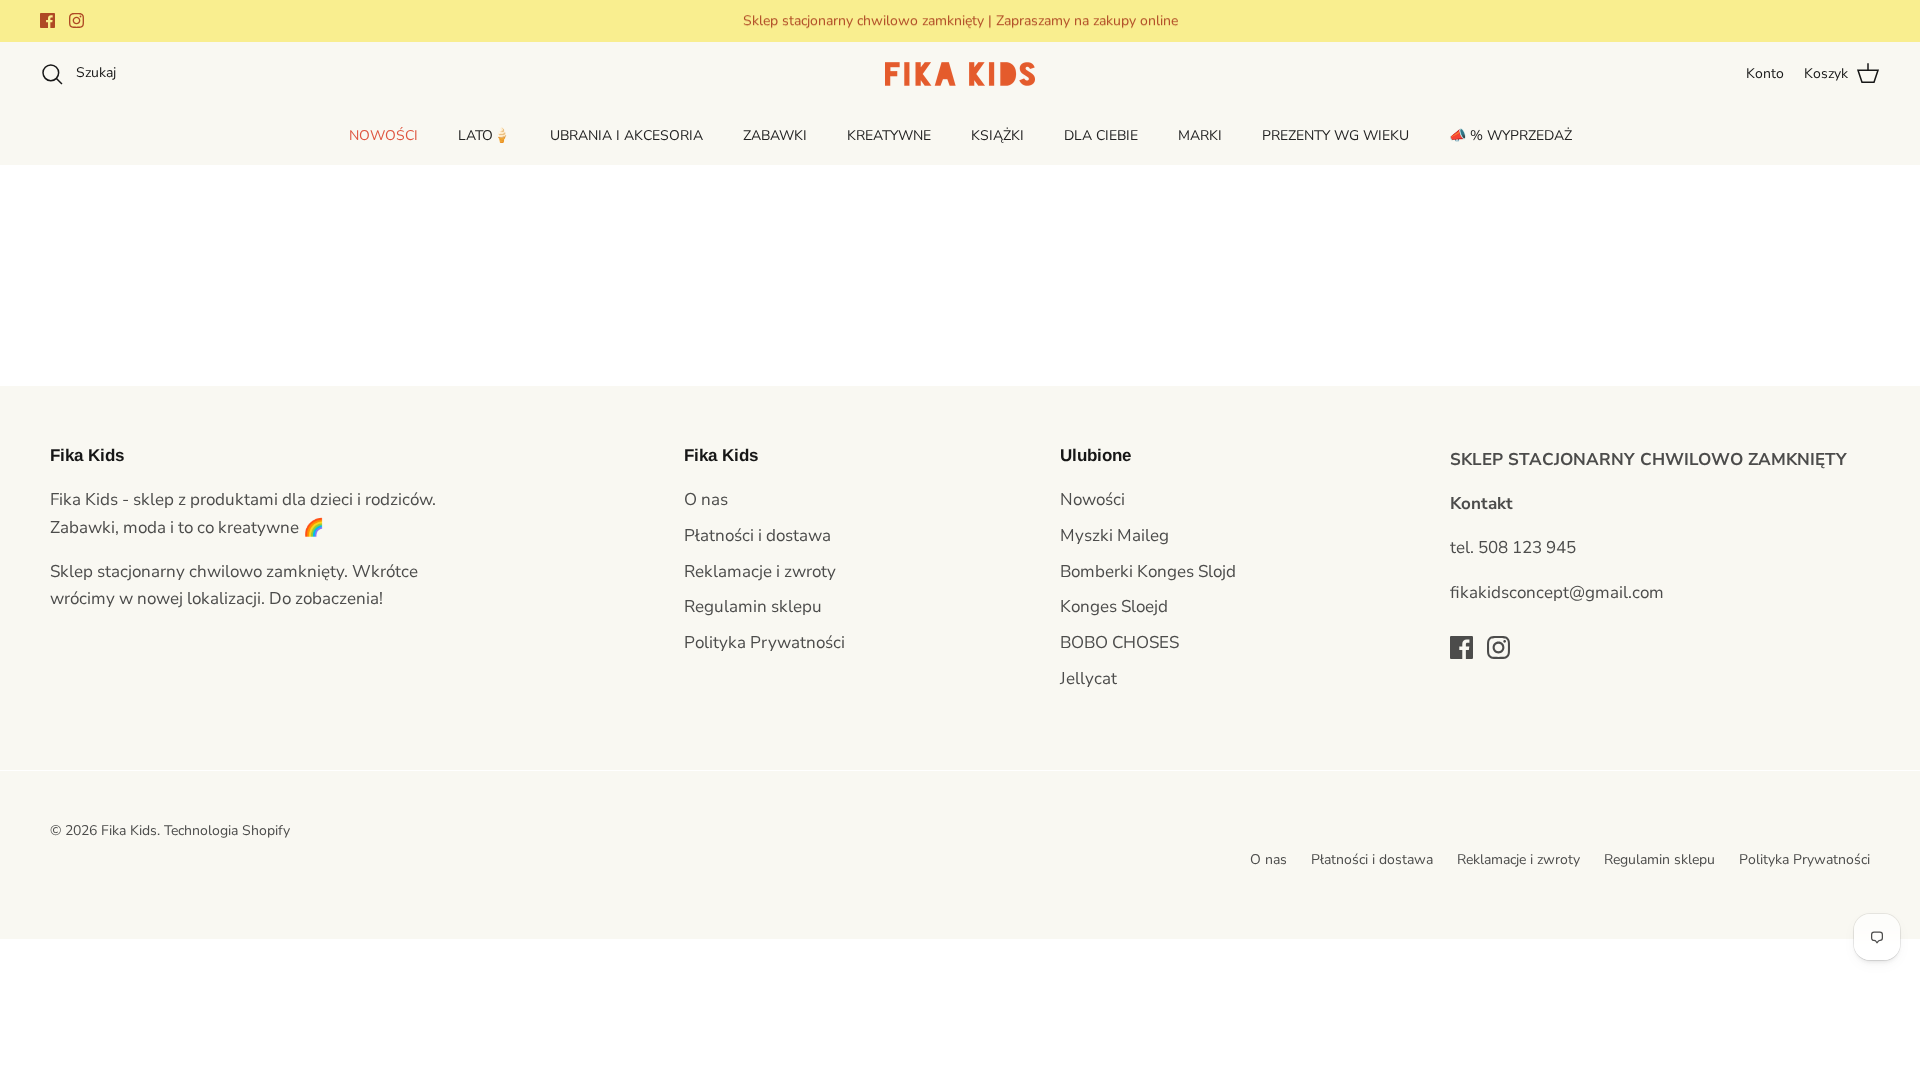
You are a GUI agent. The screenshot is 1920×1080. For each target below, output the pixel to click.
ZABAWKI (775, 135)
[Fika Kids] (960, 74)
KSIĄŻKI (997, 135)
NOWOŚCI (383, 135)
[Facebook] (47, 20)
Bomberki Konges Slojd (1148, 571)
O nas (706, 499)
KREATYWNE (889, 135)
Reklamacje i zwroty (760, 571)
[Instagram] (76, 20)
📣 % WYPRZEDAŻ (1510, 135)
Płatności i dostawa (757, 535)
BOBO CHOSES (1119, 642)
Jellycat (1088, 678)
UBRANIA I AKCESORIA (626, 135)
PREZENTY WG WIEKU (1335, 135)
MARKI (1200, 135)
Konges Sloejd (1114, 606)
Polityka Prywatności (764, 642)
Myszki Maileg (1114, 535)
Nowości (1092, 499)
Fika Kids (129, 830)
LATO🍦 (484, 135)
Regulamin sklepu (753, 606)
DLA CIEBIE (1101, 135)
